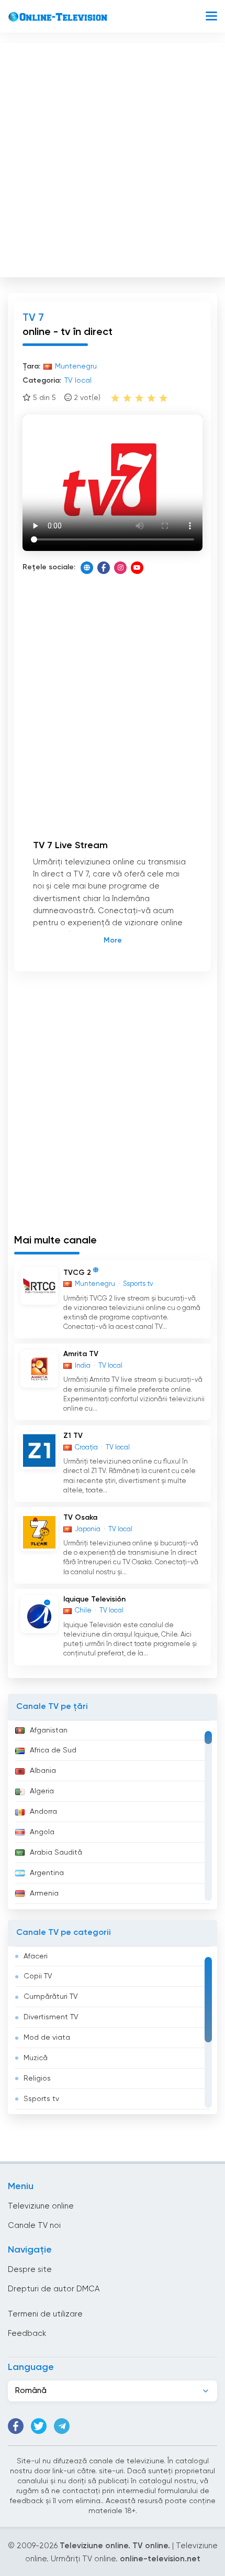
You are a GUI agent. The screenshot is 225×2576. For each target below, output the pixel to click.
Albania (43, 1771)
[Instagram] (120, 568)
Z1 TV (73, 1436)
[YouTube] (137, 568)
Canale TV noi (34, 2226)
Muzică (36, 2058)
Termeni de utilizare (45, 2314)
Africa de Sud (53, 1750)
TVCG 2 (77, 1273)
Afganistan (49, 1730)
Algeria (42, 1791)
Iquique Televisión (94, 1599)
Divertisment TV (51, 2017)
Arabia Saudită (56, 1853)
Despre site (30, 2270)
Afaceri (36, 1956)
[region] (113, 1815)
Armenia (44, 1893)
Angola (42, 1832)
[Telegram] (62, 2426)
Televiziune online (41, 2206)
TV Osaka (80, 1518)
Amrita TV (81, 1354)
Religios (37, 2079)
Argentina (47, 1873)
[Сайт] (87, 568)
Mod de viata (47, 2038)
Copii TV (38, 1976)
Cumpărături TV (51, 1997)
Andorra (43, 1812)
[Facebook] (104, 568)
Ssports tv (41, 2099)
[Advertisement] (113, 158)
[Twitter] (39, 2426)
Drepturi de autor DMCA (54, 2289)
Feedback (27, 2334)
